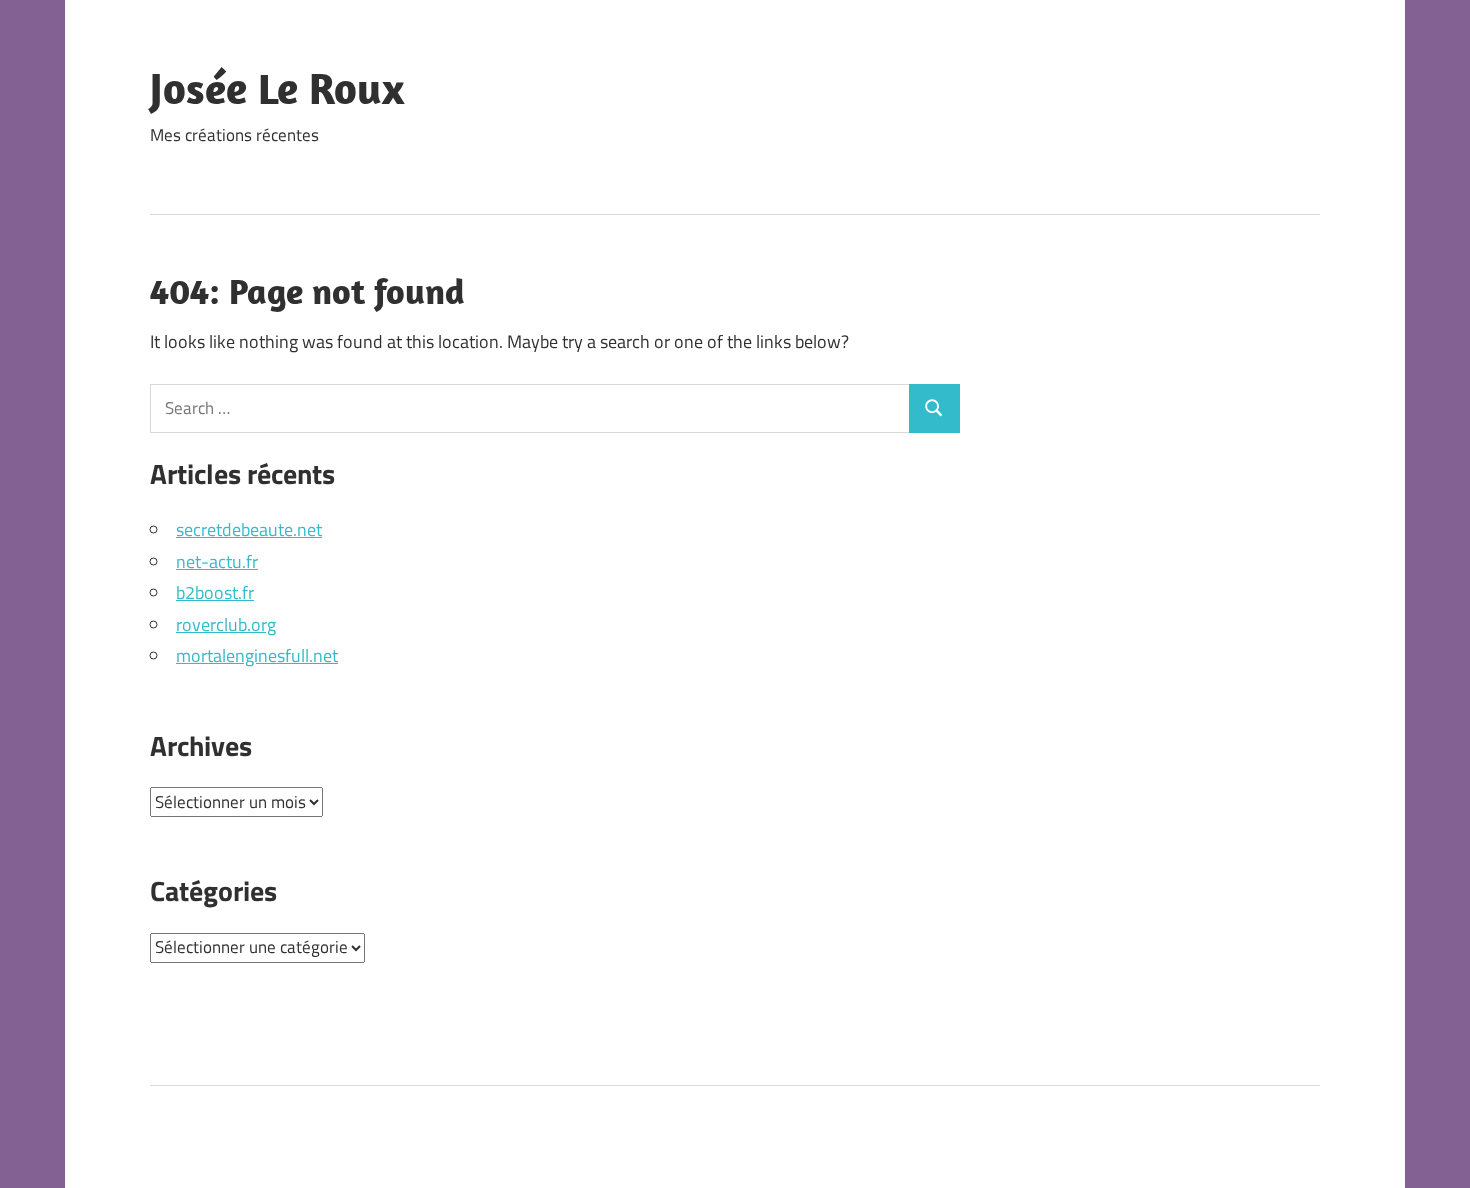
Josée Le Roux (277, 88)
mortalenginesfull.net (257, 655)
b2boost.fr (215, 592)
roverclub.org (226, 624)
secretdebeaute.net (249, 529)
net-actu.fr (217, 561)
